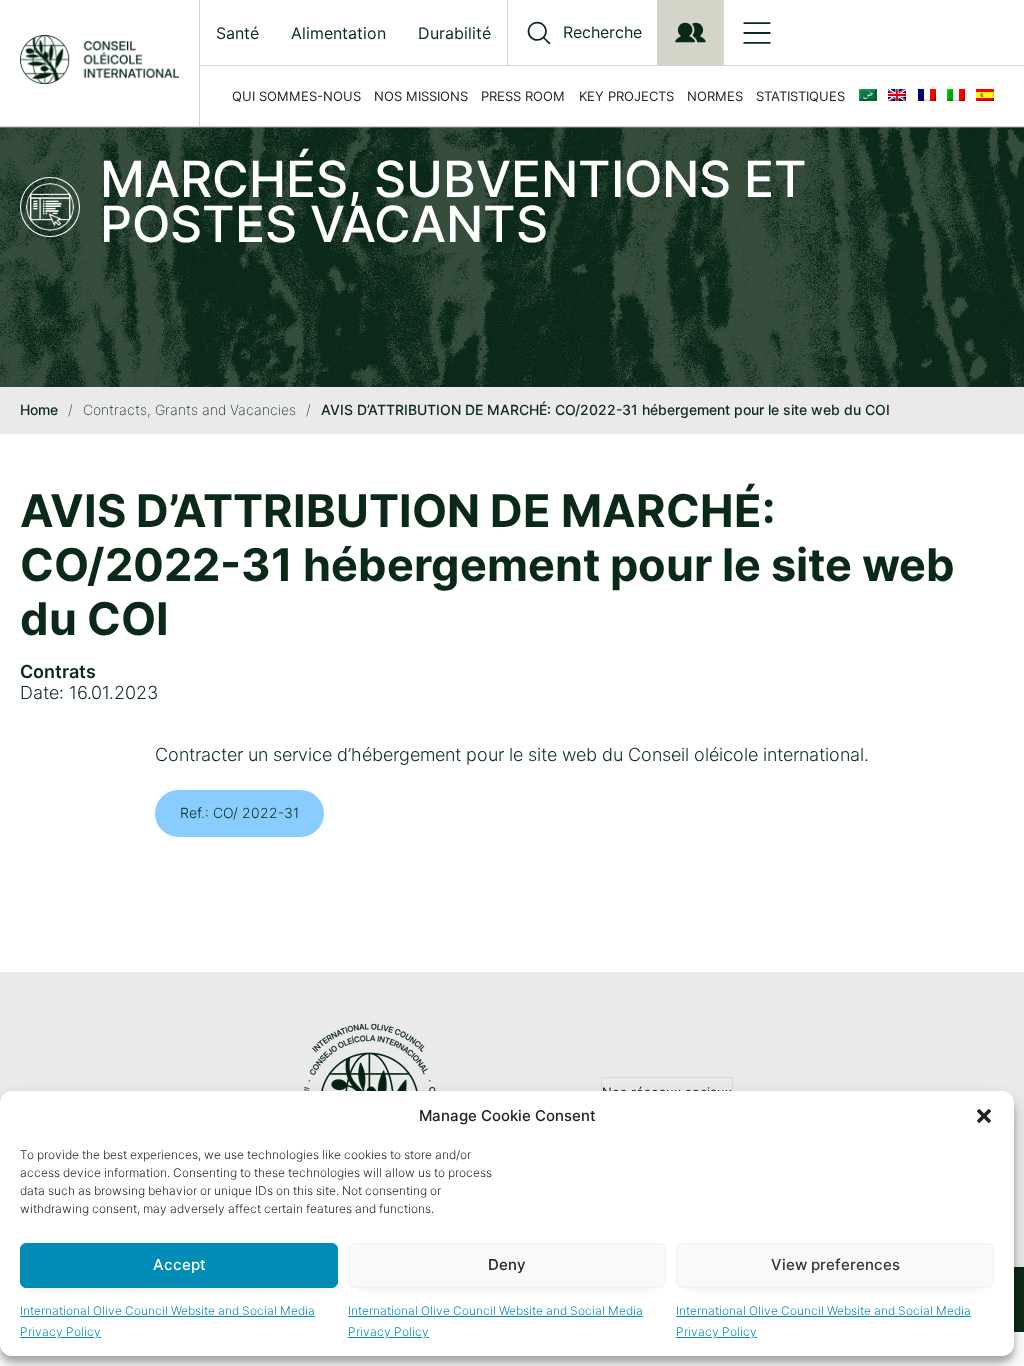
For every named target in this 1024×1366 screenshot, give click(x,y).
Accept (179, 1264)
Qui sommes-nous (296, 96)
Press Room (523, 96)
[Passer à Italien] (960, 96)
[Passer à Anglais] (901, 96)
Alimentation (338, 33)
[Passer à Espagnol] (989, 96)
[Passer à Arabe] (872, 96)
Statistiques (800, 96)
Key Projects (626, 96)
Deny (507, 1264)
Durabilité (454, 33)
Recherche (602, 32)
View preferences (835, 1264)
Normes (715, 96)
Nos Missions (421, 96)
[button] (984, 1116)
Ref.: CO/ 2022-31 (239, 812)
